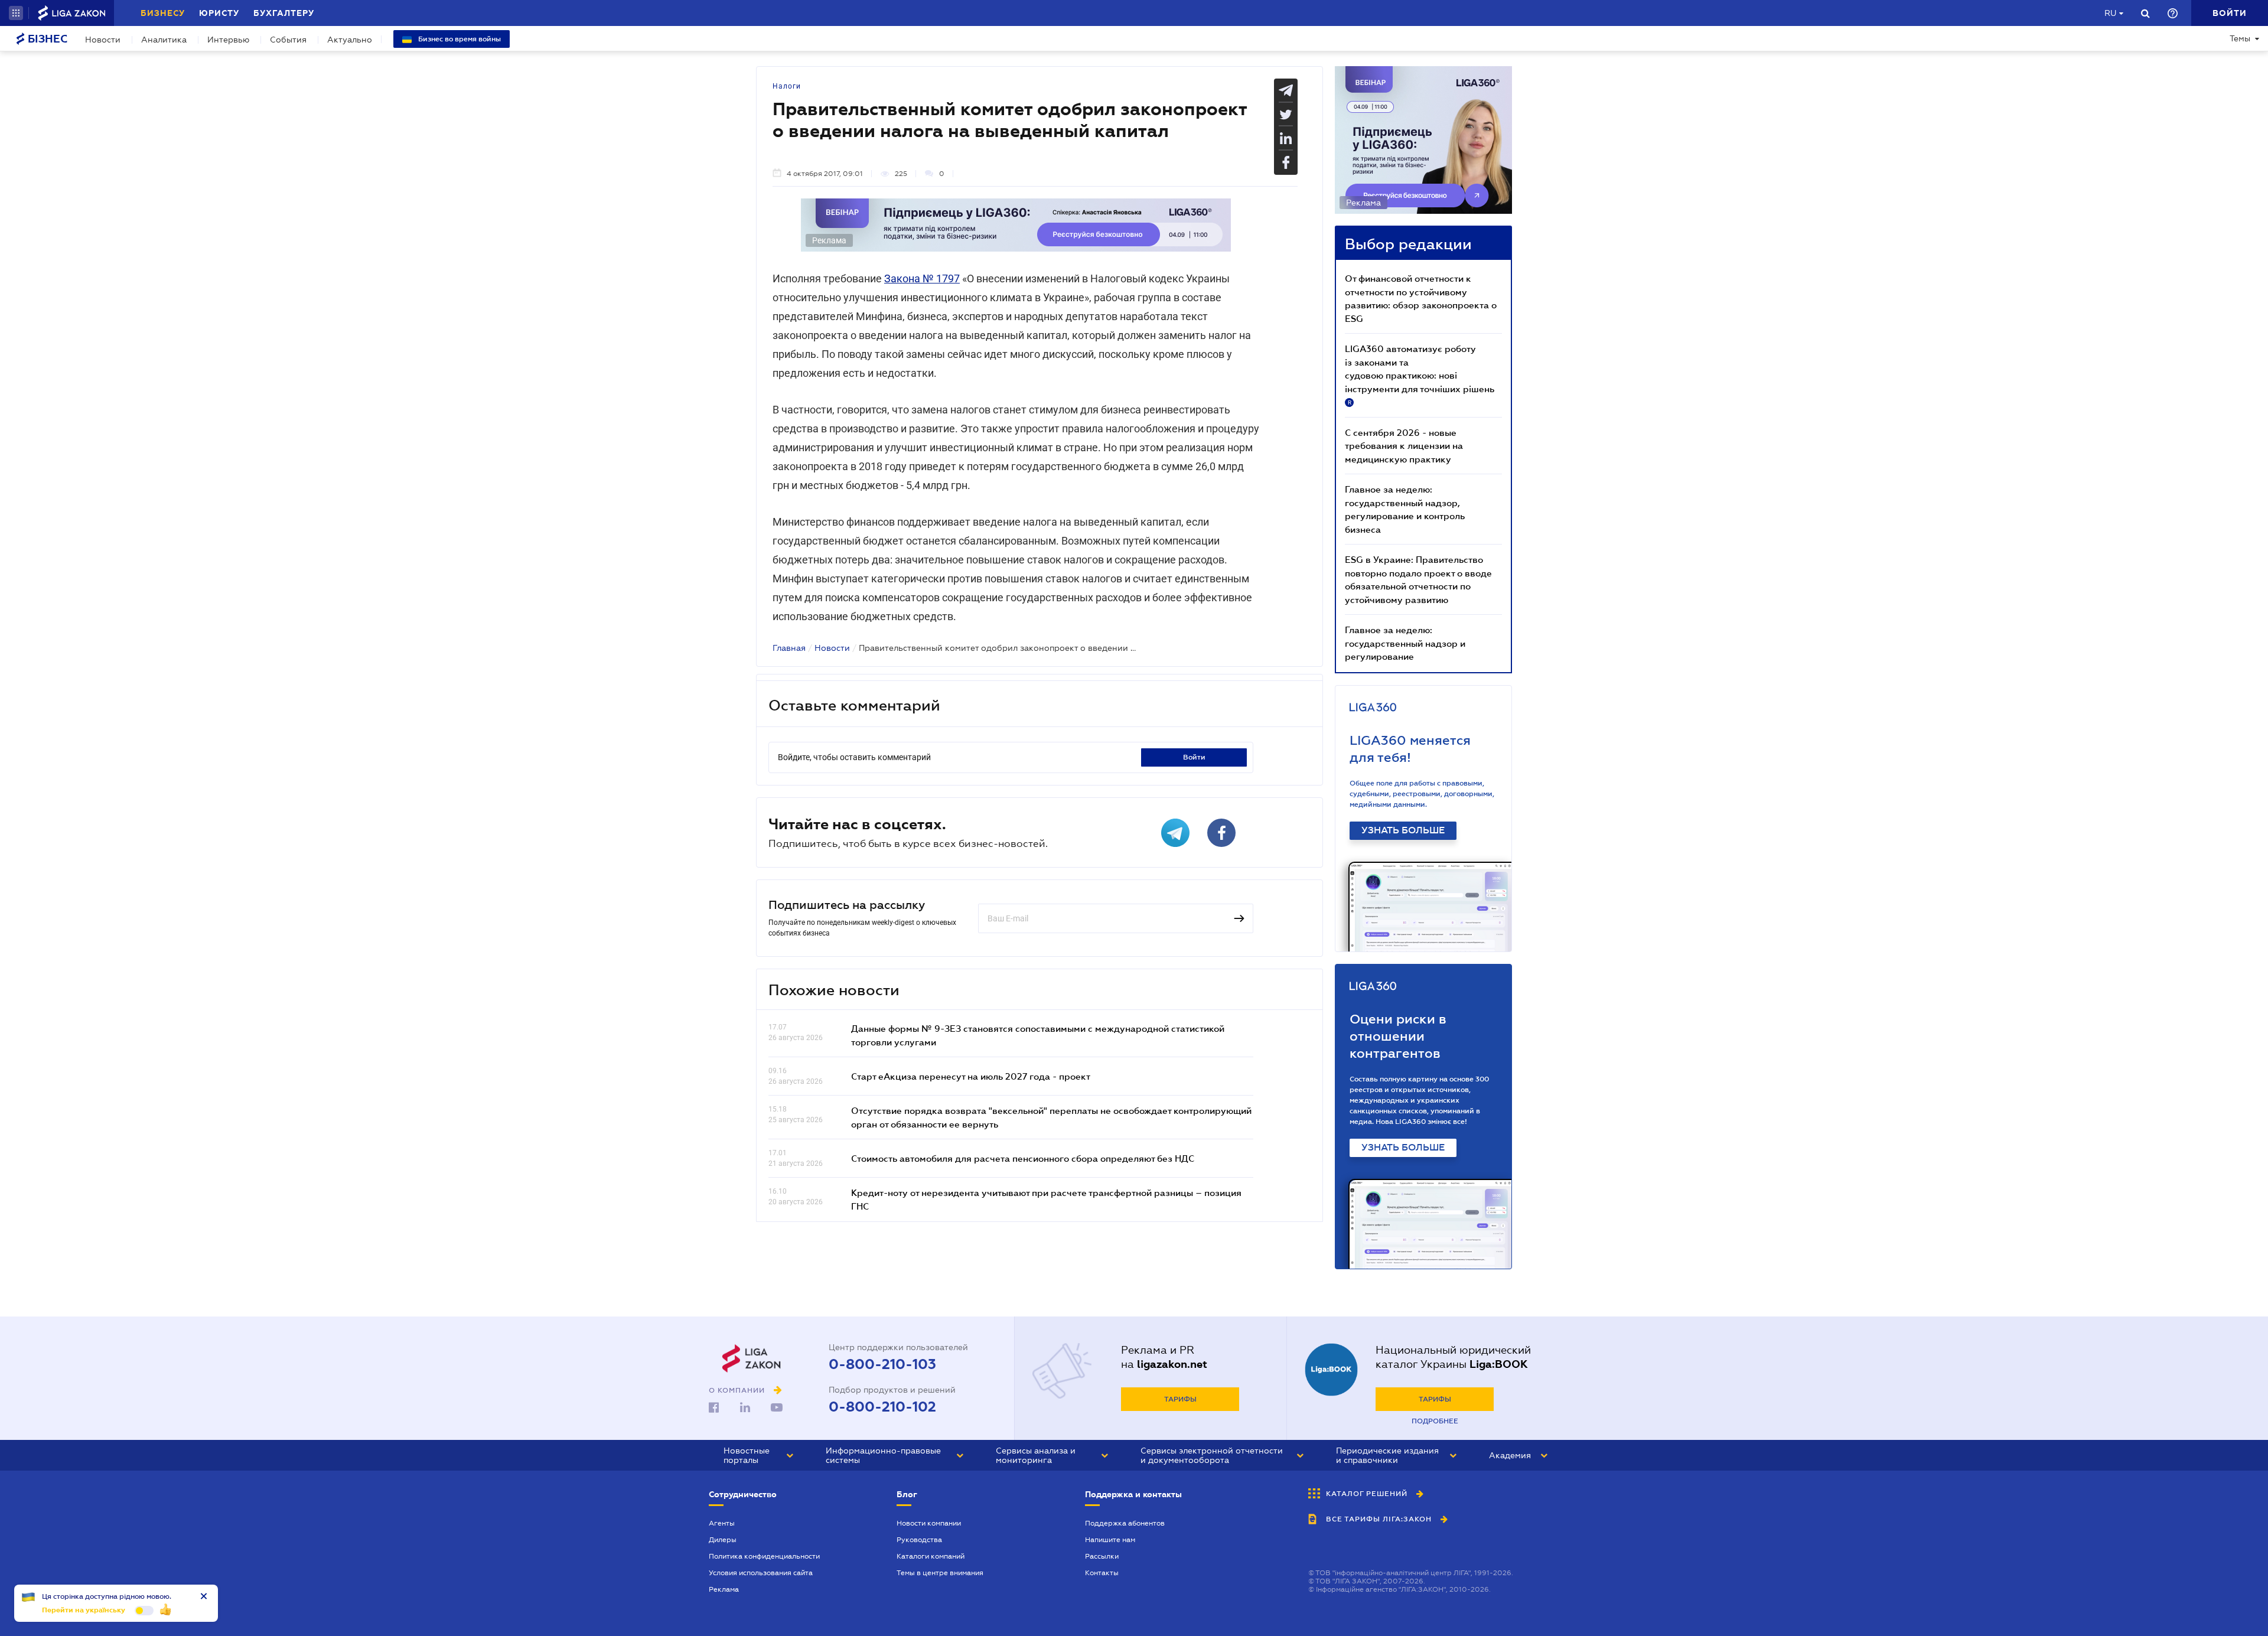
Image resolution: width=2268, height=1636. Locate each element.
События (288, 40)
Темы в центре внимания (940, 1573)
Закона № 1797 (922, 278)
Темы (2240, 38)
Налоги (787, 86)
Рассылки (1102, 1556)
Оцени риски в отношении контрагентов (1398, 1036)
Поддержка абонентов (1125, 1523)
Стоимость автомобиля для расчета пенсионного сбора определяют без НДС (1023, 1158)
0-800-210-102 (882, 1407)
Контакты (1102, 1573)
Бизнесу (163, 13)
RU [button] (2110, 13)
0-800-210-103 (882, 1364)
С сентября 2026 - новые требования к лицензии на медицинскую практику (1404, 446)
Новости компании (929, 1523)
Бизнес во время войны (459, 39)
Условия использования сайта (761, 1573)
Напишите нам (1110, 1540)
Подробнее (1435, 1421)
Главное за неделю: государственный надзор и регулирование (1405, 643)
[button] (16, 13)
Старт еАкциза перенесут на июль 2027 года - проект (971, 1076)
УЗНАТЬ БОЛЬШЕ (1403, 830)
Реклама (724, 1589)
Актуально (350, 40)
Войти (1194, 757)
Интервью (228, 40)
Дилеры (723, 1540)
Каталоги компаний (931, 1556)
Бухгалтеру (284, 13)
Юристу (219, 13)
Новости (103, 40)
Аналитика (164, 40)
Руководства (919, 1540)
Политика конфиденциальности (764, 1556)
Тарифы (1180, 1399)
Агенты (722, 1523)
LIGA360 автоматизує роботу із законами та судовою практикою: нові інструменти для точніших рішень (1420, 374)
